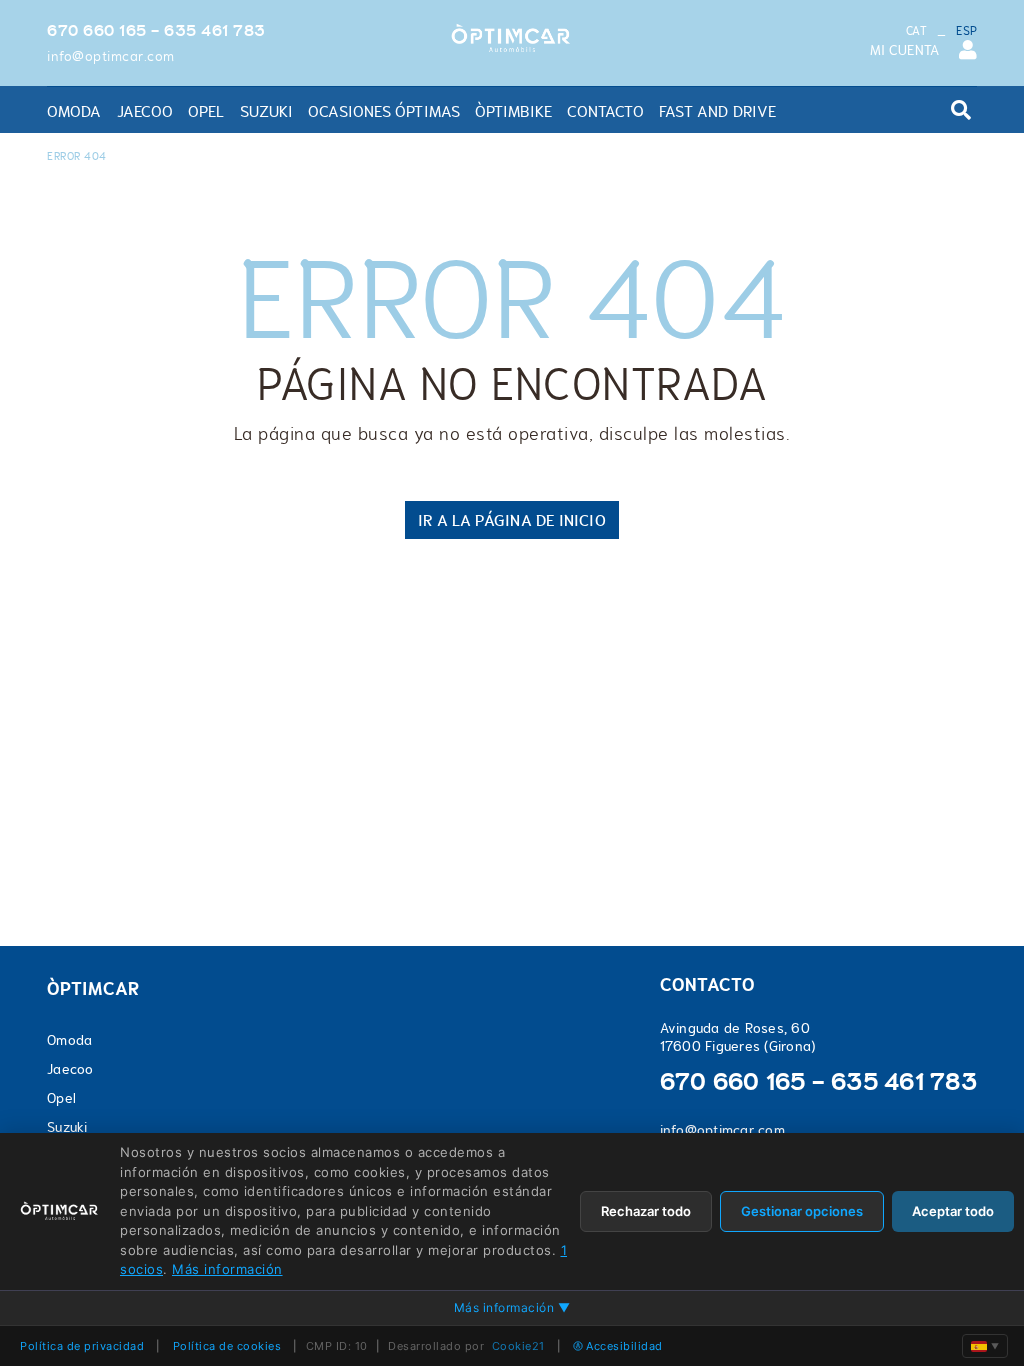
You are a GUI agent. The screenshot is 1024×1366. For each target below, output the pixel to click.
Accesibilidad (624, 1346)
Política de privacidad (82, 1346)
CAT (916, 31)
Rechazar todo (646, 1211)
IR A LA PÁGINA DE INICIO (511, 520)
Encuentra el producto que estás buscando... (876, 120)
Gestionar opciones (802, 1211)
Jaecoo (70, 1069)
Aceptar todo (953, 1211)
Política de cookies (227, 1346)
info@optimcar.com (111, 56)
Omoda (69, 1040)
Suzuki (67, 1127)
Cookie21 (518, 1346)
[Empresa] (512, 39)
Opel (61, 1098)
